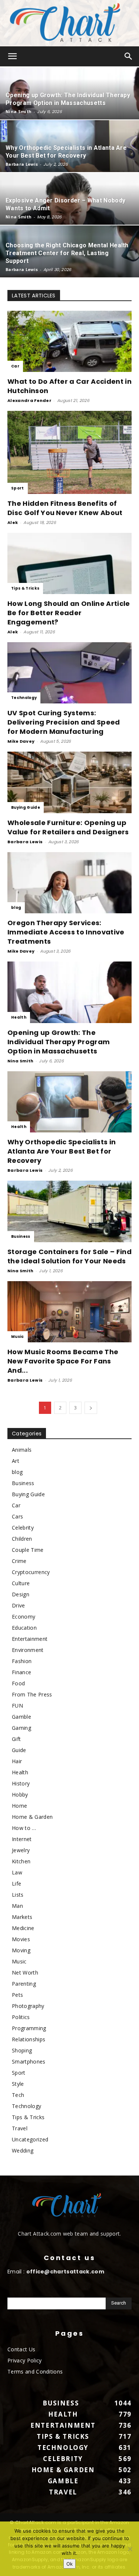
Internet (22, 1839)
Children (22, 1539)
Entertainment (30, 1639)
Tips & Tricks (25, 588)
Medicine (23, 1928)
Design (21, 1594)
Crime (19, 1561)
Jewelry (21, 1850)
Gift (16, 1739)
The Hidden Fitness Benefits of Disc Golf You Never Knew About (65, 508)
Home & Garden (32, 1817)
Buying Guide (26, 807)
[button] (13, 56)
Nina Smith (19, 111)
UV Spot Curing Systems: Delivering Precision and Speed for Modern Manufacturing (64, 722)
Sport (18, 488)
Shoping (22, 2050)
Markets (22, 1917)
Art (16, 1461)
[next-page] (91, 1408)
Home (19, 1806)
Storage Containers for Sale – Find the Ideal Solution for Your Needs (69, 1256)
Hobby (20, 1795)
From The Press (32, 1694)
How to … (24, 1828)
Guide (19, 1750)
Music (18, 1337)
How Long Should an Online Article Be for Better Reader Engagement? (69, 613)
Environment (28, 1650)
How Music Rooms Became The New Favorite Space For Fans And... (63, 1361)
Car (15, 366)
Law (17, 1872)
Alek (13, 522)
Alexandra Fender (29, 400)
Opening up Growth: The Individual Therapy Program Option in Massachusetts (59, 1042)
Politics (21, 2017)
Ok (69, 2564)
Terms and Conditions (35, 2371)
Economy (24, 1617)
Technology (24, 698)
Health (19, 1017)
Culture (21, 1583)
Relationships (29, 2039)
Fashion (22, 1661)
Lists (18, 1895)
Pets (17, 1995)
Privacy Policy (24, 2360)
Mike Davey (21, 741)
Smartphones (29, 2062)
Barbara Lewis (22, 164)
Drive (19, 1605)
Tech (18, 2095)
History (21, 1783)
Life (16, 1884)
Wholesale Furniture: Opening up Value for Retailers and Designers (68, 827)
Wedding (23, 2150)
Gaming (21, 1728)
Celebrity (23, 1528)
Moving (21, 1950)
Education (24, 1628)
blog (16, 908)
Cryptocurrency (31, 1572)
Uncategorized (30, 2139)
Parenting (24, 1984)
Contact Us (21, 2349)
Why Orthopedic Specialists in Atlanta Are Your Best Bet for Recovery (62, 1151)
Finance (21, 1672)
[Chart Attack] (69, 23)
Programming (29, 2028)
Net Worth (25, 1973)
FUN (17, 1706)
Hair (17, 1761)
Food (18, 1683)
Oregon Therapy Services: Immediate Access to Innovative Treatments (66, 932)
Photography (28, 2006)
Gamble (21, 1717)
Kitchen (21, 1861)
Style (18, 2084)
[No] (130, 2549)
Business (21, 1236)
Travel (20, 2128)
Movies (21, 1939)
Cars (17, 1516)
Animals (22, 1450)
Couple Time (28, 1550)
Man (17, 1906)
